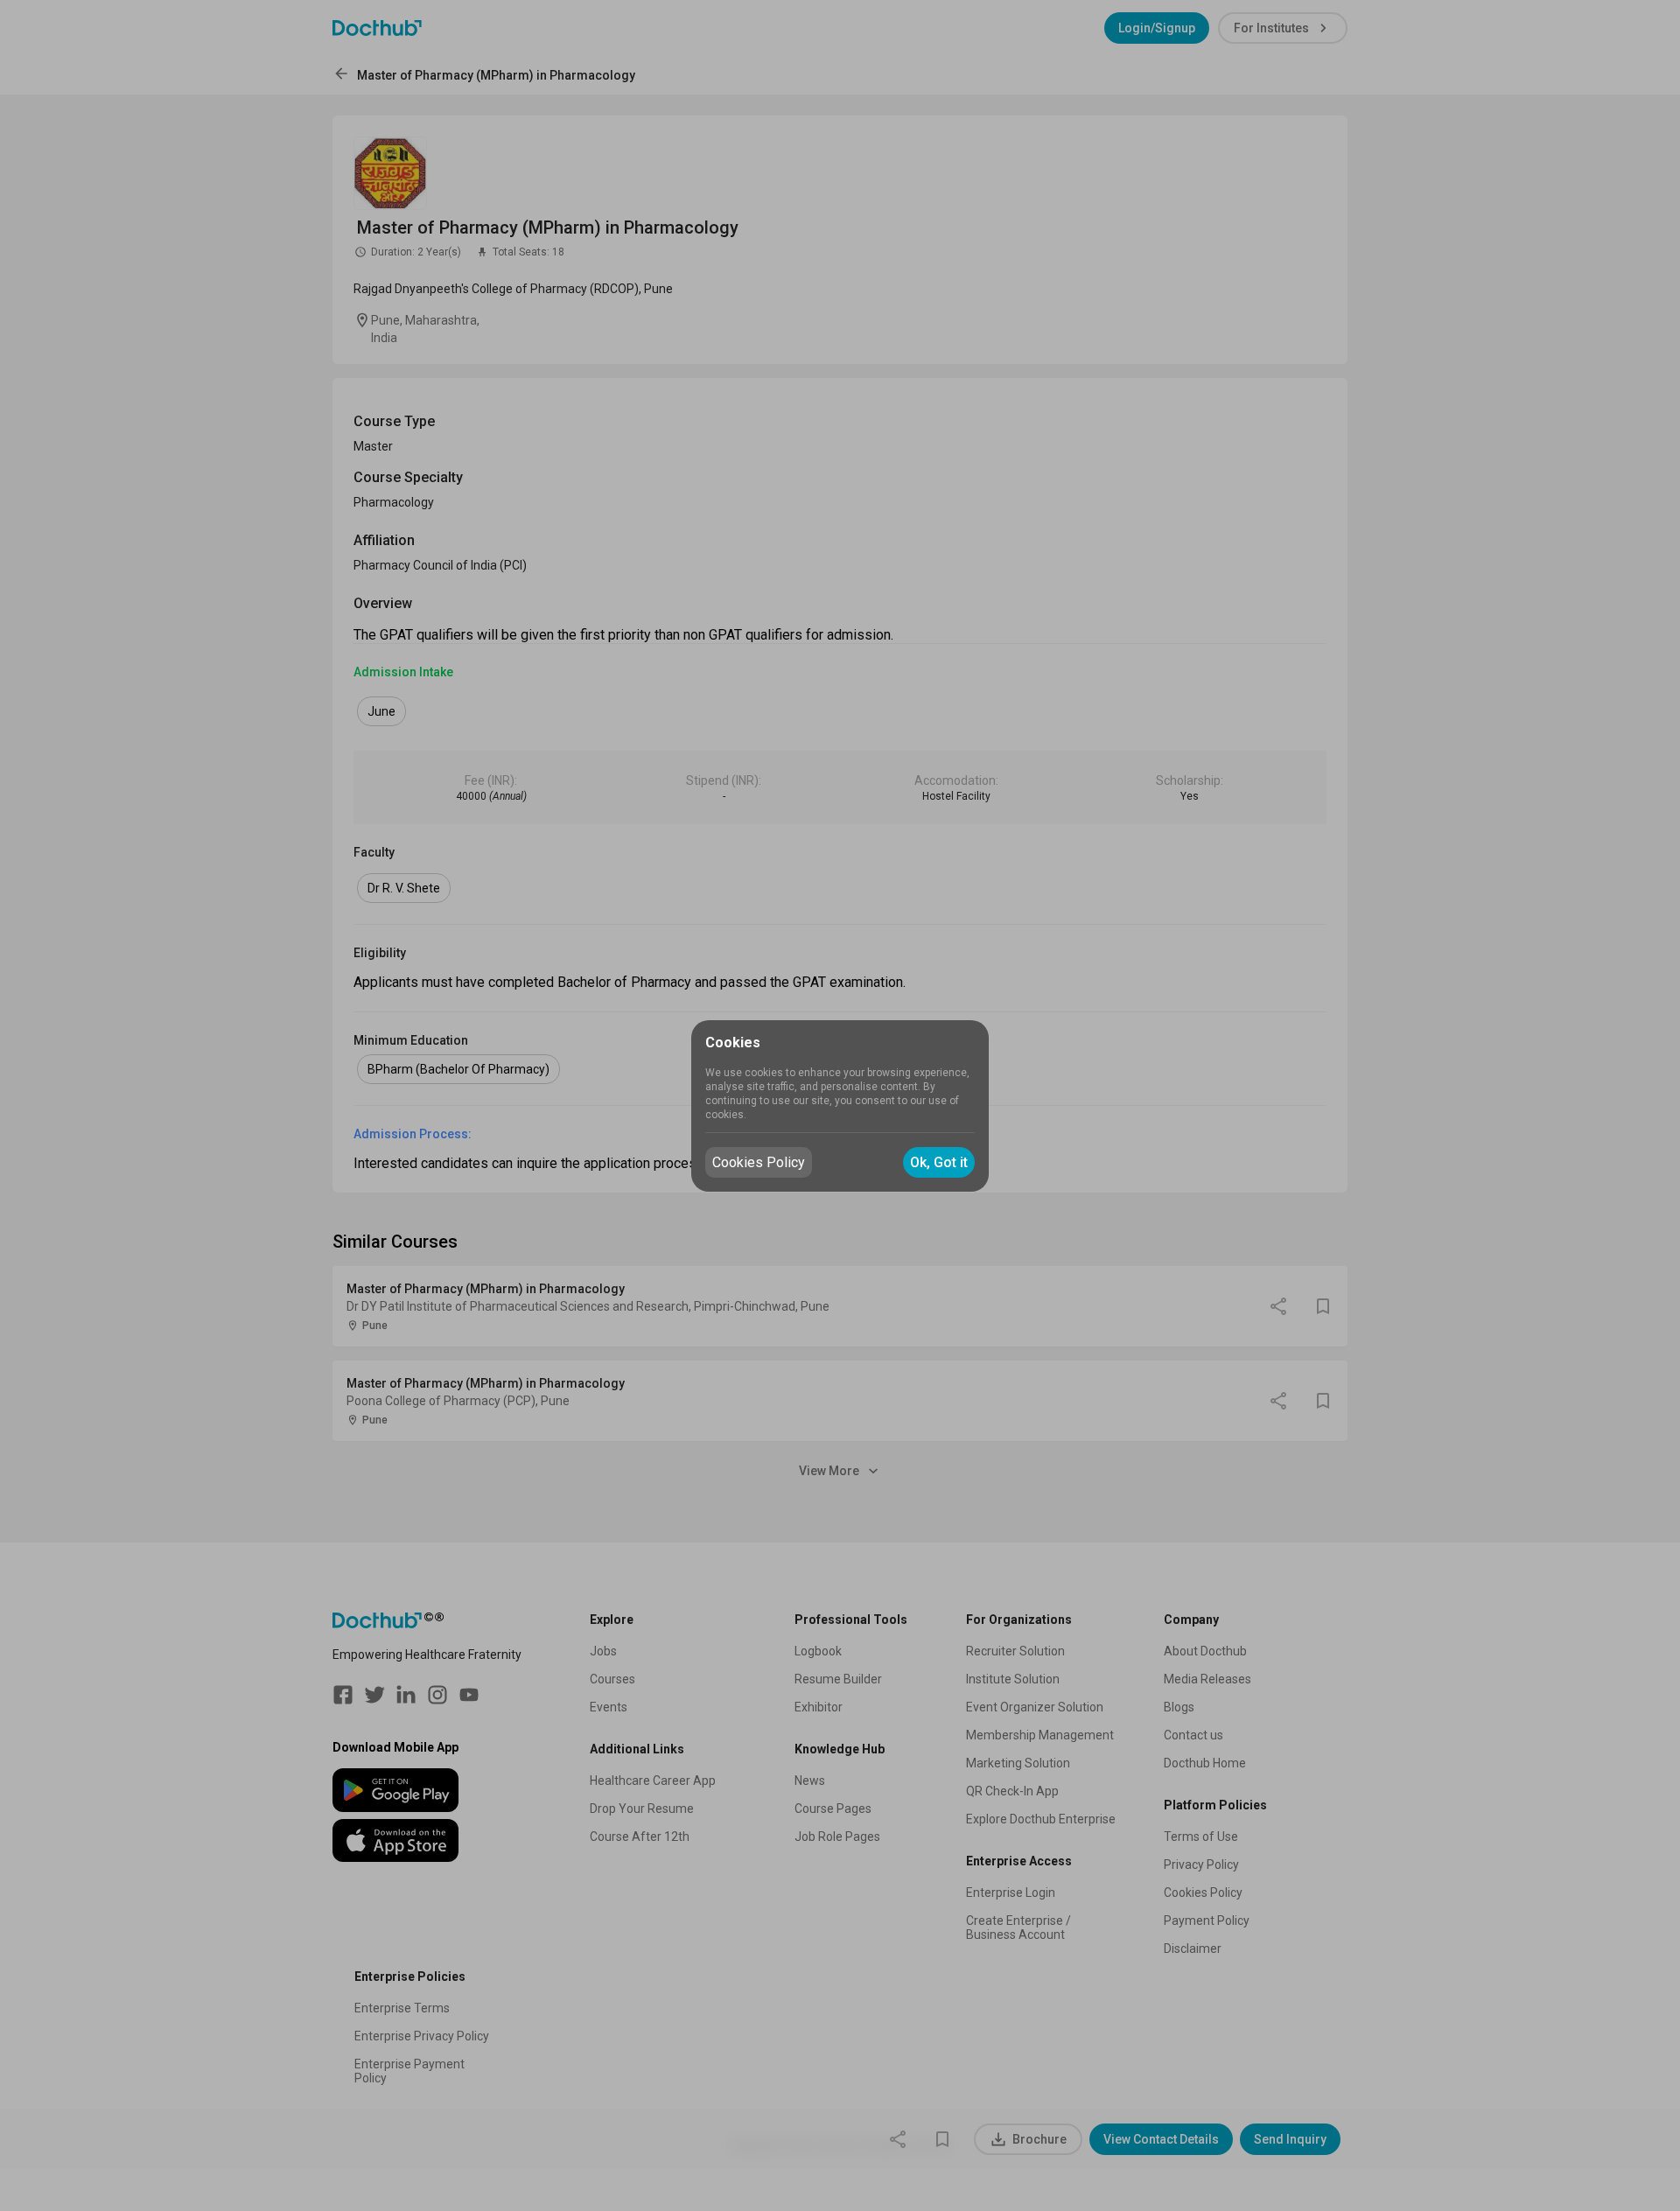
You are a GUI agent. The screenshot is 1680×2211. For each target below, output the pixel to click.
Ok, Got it (939, 1162)
